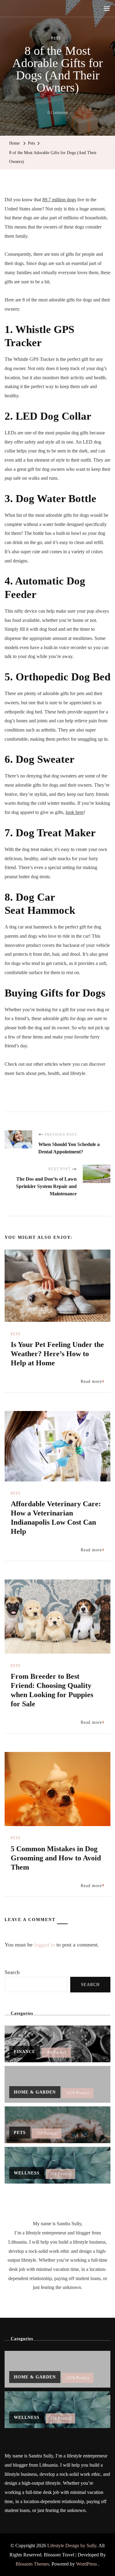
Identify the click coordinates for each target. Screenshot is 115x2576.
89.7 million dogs (59, 200)
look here (75, 812)
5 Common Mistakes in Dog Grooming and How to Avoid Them (56, 1858)
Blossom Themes (32, 2564)
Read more (91, 1381)
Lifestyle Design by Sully (72, 2546)
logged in (44, 1945)
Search (12, 1972)
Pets (56, 38)
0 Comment (58, 114)
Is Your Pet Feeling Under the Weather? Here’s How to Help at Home (57, 1354)
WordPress (86, 2564)
